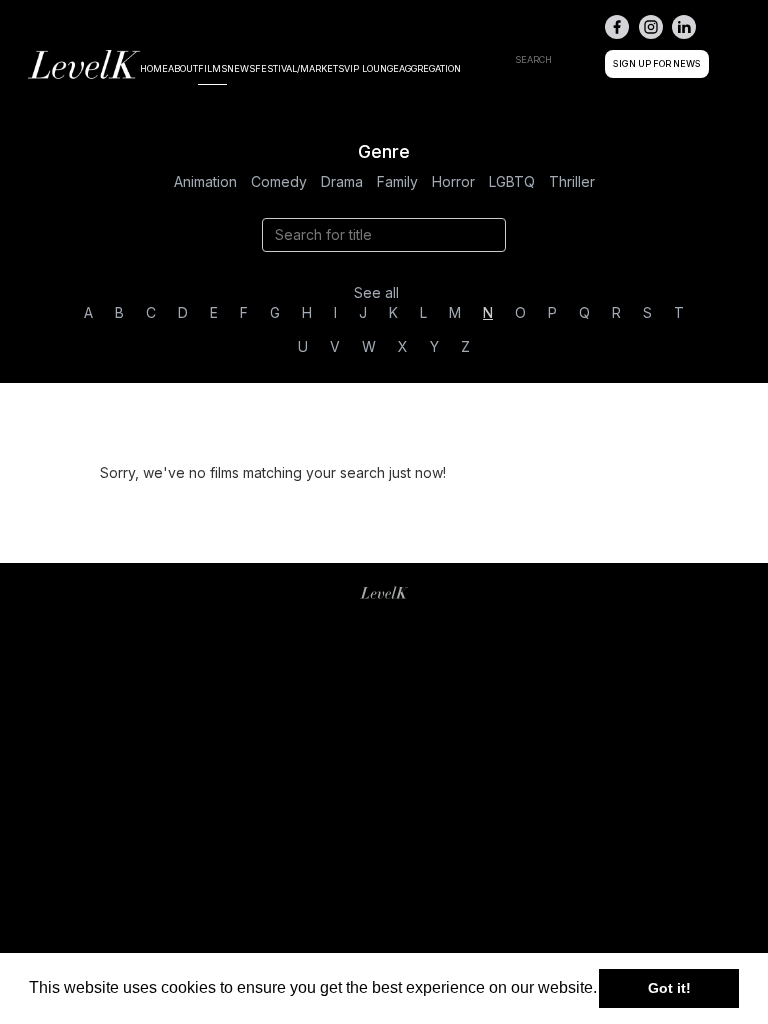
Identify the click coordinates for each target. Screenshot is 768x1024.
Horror (453, 181)
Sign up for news (657, 63)
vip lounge (371, 68)
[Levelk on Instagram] (651, 27)
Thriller (572, 181)
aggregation (430, 68)
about (183, 68)
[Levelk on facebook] (617, 27)
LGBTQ (512, 181)
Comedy (279, 181)
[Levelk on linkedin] (684, 27)
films (212, 68)
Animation (205, 181)
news (241, 68)
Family (397, 181)
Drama (342, 181)
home (154, 68)
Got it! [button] (669, 988)
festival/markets (299, 68)
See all (376, 292)
